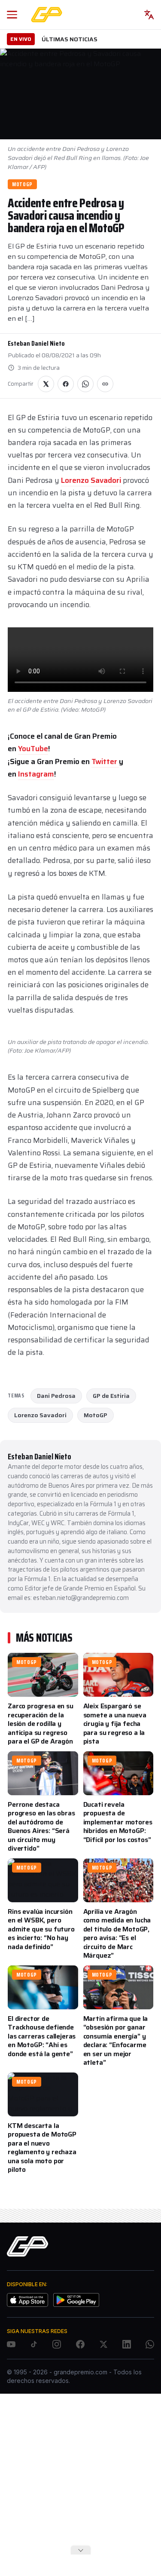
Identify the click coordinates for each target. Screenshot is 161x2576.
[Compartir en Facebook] (66, 384)
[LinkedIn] (127, 2344)
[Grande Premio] (47, 15)
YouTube (33, 749)
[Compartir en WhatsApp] (85, 384)
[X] (103, 2344)
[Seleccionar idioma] (149, 15)
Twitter (105, 761)
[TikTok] (34, 2344)
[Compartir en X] (46, 384)
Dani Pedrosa (56, 1396)
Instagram (36, 774)
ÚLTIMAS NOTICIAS (70, 39)
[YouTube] (11, 2344)
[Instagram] (57, 2344)
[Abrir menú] (12, 15)
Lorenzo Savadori (91, 480)
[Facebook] (80, 2344)
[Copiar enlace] (105, 384)
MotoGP (22, 184)
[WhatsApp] (150, 2344)
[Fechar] (81, 2550)
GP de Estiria (111, 1396)
